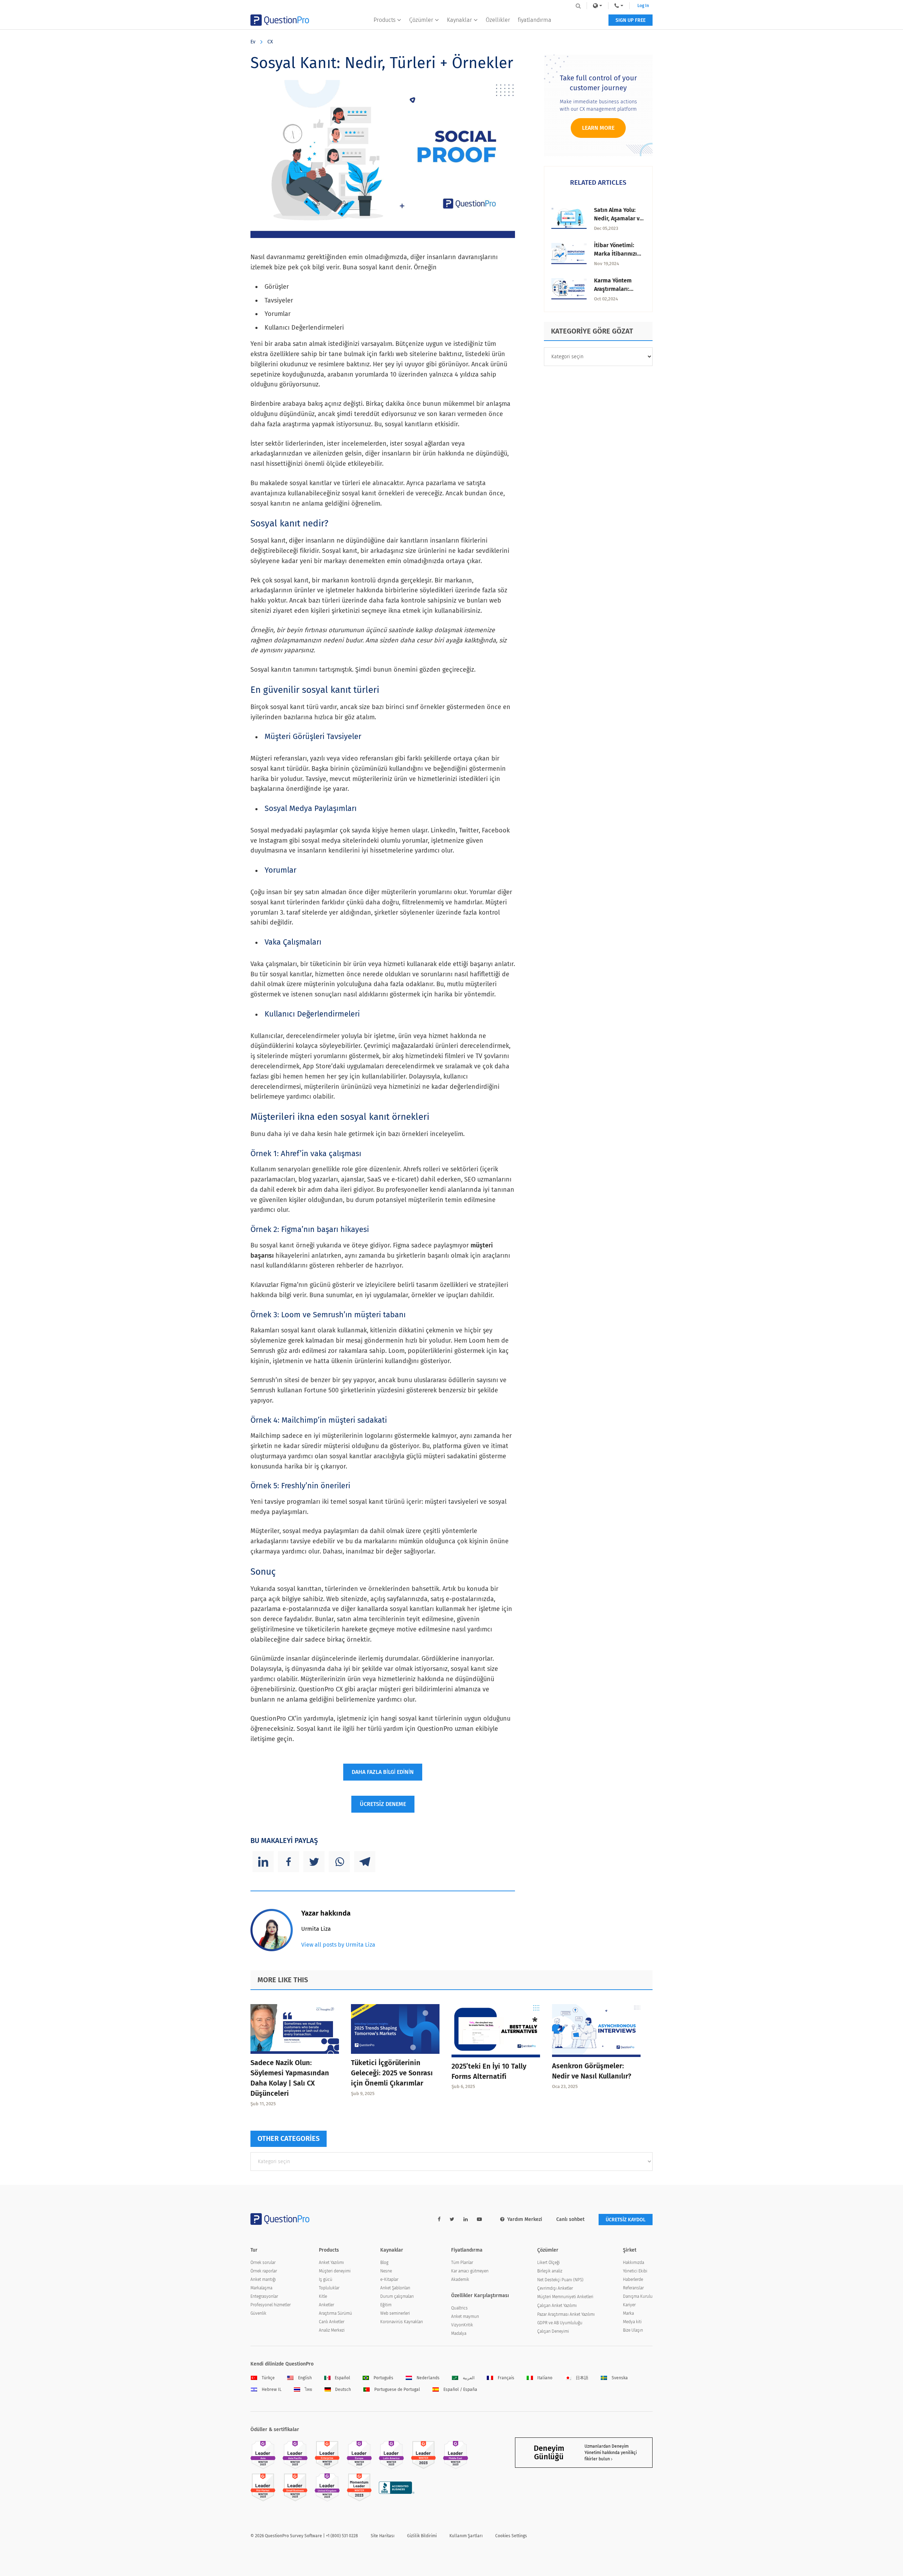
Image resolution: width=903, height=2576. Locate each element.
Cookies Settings (511, 2536)
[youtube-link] (479, 2219)
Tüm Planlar (462, 2263)
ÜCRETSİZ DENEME (383, 1804)
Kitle (323, 2296)
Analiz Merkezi (332, 2330)
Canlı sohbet (570, 2219)
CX (270, 42)
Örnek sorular (263, 2263)
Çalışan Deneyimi (553, 2331)
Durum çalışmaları (397, 2296)
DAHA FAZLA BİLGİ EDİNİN (383, 1772)
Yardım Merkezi (525, 2219)
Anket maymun (465, 2316)
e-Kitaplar (389, 2279)
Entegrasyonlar (264, 2296)
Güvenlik (258, 2313)
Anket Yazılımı (331, 2263)
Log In (643, 6)
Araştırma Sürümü (335, 2313)
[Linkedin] (263, 1862)
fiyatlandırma (535, 20)
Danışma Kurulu (638, 2296)
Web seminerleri (395, 2313)
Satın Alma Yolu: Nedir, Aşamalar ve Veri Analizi (618, 218)
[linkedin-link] (466, 2219)
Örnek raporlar (264, 2271)
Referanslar (633, 2288)
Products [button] (384, 20)
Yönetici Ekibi (635, 2271)
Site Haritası (383, 2536)
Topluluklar (329, 2288)
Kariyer (629, 2305)
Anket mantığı (263, 2279)
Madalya (459, 2333)
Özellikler (498, 20)
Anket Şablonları (395, 2288)
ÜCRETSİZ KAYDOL (626, 2220)
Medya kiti (632, 2322)
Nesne (386, 2271)
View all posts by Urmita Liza (338, 1945)
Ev (253, 42)
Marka (628, 2313)
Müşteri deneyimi (335, 2271)
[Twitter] (314, 1862)
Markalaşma (261, 2288)
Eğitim (386, 2305)
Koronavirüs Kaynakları (402, 2322)
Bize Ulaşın (633, 2330)
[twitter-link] (452, 2219)
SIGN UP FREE (631, 20)
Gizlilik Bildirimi (422, 2536)
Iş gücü (326, 2279)
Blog (384, 2263)
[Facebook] (289, 1862)
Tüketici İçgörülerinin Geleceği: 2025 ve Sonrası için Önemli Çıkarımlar (392, 2073)
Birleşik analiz (550, 2271)
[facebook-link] (439, 2219)
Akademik (460, 2279)
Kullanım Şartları (466, 2536)
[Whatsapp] (339, 1862)
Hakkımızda (634, 2263)
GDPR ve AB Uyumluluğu (560, 2323)
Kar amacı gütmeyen (470, 2271)
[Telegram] (365, 1862)
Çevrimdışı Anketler (555, 2288)
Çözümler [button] (421, 20)
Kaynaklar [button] (459, 20)
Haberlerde (633, 2279)
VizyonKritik (462, 2325)
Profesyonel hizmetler (271, 2305)
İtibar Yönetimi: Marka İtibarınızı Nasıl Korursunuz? (617, 254)
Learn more (598, 128)
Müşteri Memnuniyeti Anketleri (565, 2297)
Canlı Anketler (332, 2322)
